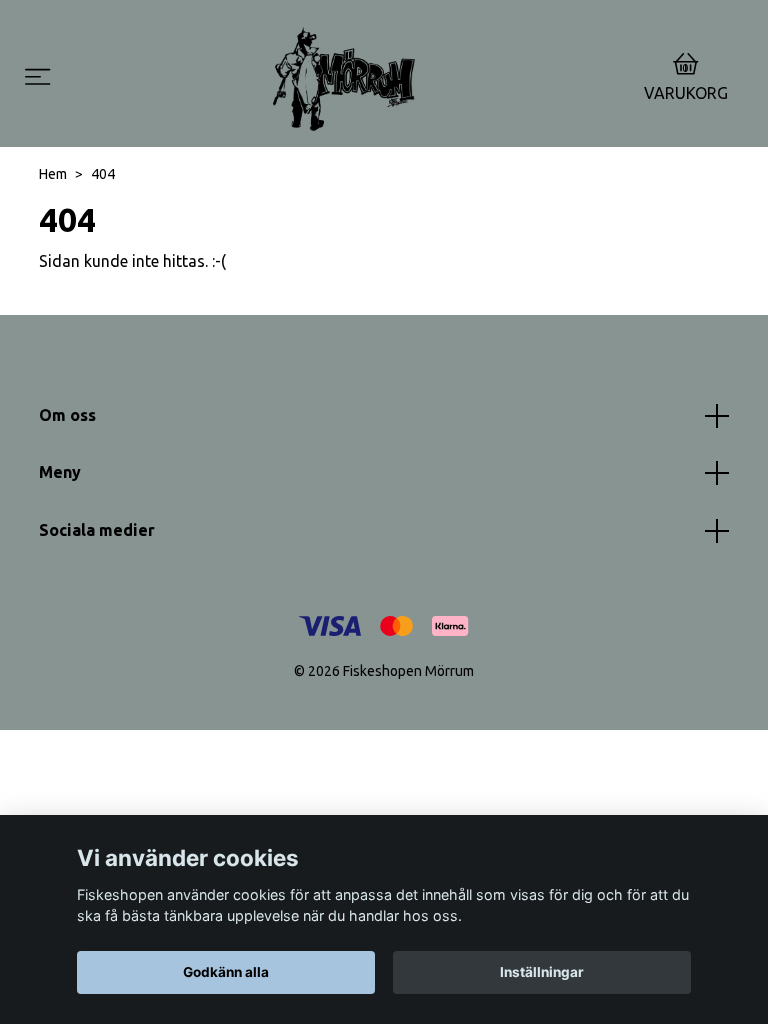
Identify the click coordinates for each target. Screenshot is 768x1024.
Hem (53, 174)
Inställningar (542, 972)
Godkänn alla (226, 972)
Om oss (67, 415)
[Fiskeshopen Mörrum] (344, 79)
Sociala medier (97, 530)
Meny (60, 472)
